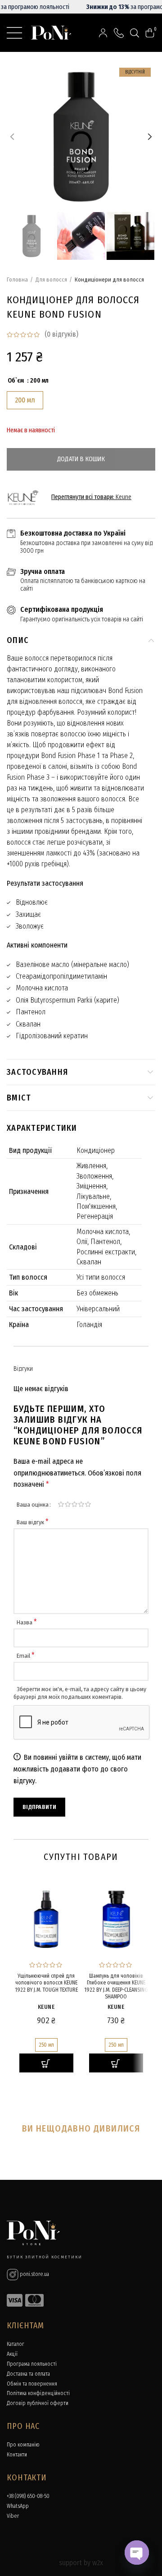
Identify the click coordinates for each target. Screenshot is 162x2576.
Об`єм (16, 381)
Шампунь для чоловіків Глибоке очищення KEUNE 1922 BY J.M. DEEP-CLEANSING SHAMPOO (116, 1986)
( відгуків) (61, 334)
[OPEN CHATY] (137, 2553)
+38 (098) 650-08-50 (28, 2496)
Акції (12, 2354)
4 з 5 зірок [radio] (81, 1504)
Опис (18, 640)
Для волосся (51, 280)
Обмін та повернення (32, 2384)
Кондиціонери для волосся (109, 280)
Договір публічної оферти (38, 2403)
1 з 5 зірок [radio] (61, 1504)
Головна (17, 280)
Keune (124, 497)
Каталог (16, 2344)
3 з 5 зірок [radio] (74, 1504)
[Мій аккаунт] (103, 33)
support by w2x (81, 2563)
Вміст (19, 1098)
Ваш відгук (33, 1522)
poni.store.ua (34, 2274)
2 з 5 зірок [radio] (68, 1504)
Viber (13, 2516)
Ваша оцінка (33, 1505)
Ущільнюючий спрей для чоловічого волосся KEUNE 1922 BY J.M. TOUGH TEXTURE (46, 1983)
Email (26, 1656)
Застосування (37, 1072)
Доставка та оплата (28, 2374)
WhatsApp (18, 2506)
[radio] (25, 400)
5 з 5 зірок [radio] (88, 1504)
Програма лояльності (32, 2364)
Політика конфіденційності (38, 2393)
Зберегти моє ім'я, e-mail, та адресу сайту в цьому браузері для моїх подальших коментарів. (80, 1693)
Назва (27, 1622)
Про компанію (23, 2445)
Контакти (17, 2455)
